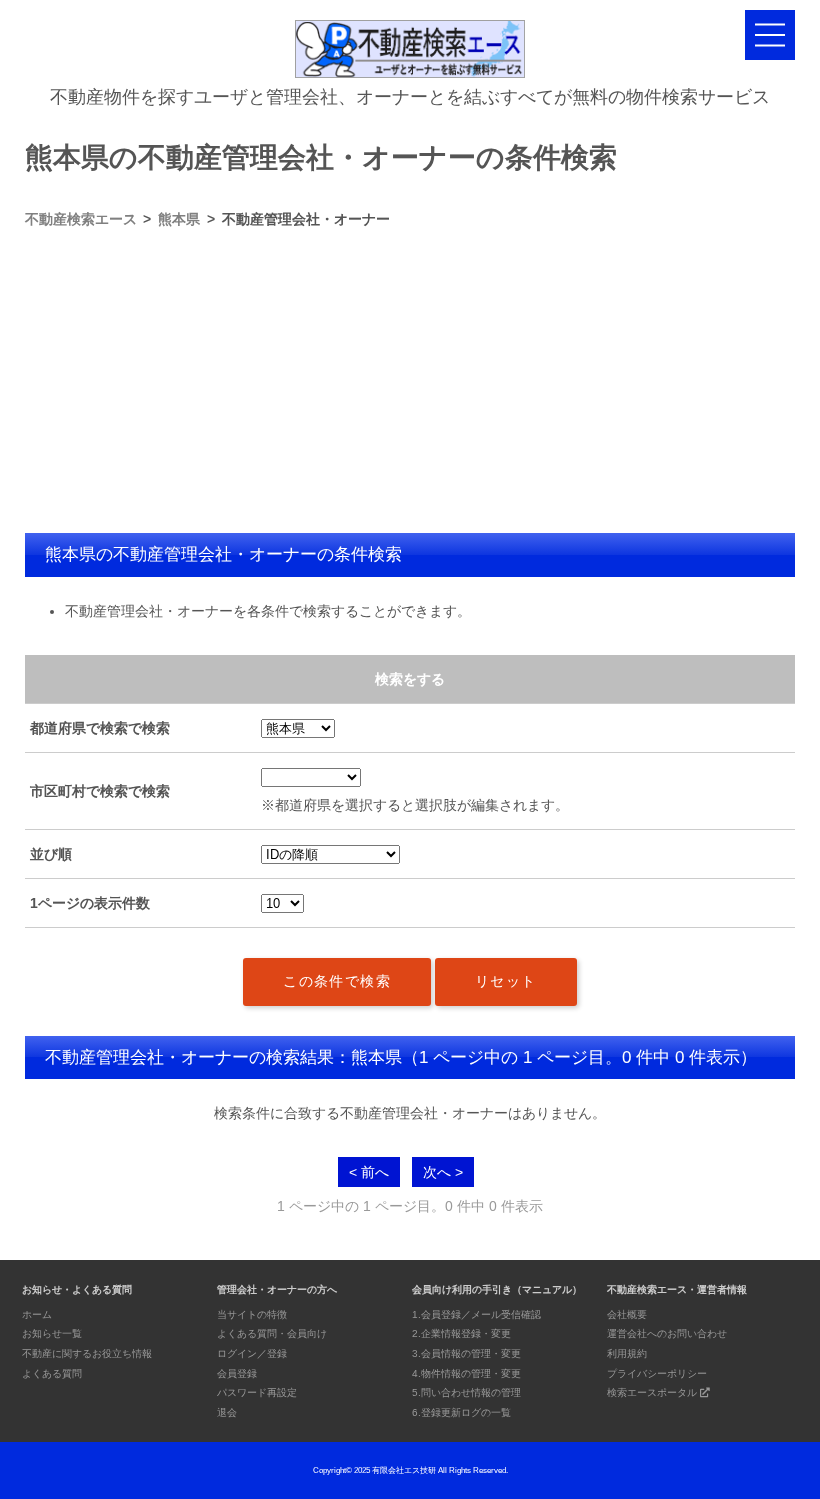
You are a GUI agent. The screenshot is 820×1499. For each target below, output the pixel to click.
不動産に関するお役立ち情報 (87, 1353)
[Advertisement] (410, 383)
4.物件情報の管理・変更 (466, 1373)
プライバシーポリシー (657, 1373)
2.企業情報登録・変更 (461, 1333)
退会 (227, 1412)
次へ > (443, 1172)
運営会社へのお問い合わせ (667, 1333)
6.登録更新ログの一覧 (461, 1412)
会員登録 (237, 1373)
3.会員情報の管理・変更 (466, 1353)
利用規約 (627, 1353)
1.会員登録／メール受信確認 (476, 1314)
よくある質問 (52, 1373)
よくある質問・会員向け (272, 1333)
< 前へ (369, 1172)
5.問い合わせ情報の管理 (466, 1392)
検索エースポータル (653, 1392)
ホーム (37, 1314)
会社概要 (627, 1314)
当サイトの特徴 (252, 1314)
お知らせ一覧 (52, 1333)
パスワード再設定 (257, 1392)
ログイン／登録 (252, 1353)
